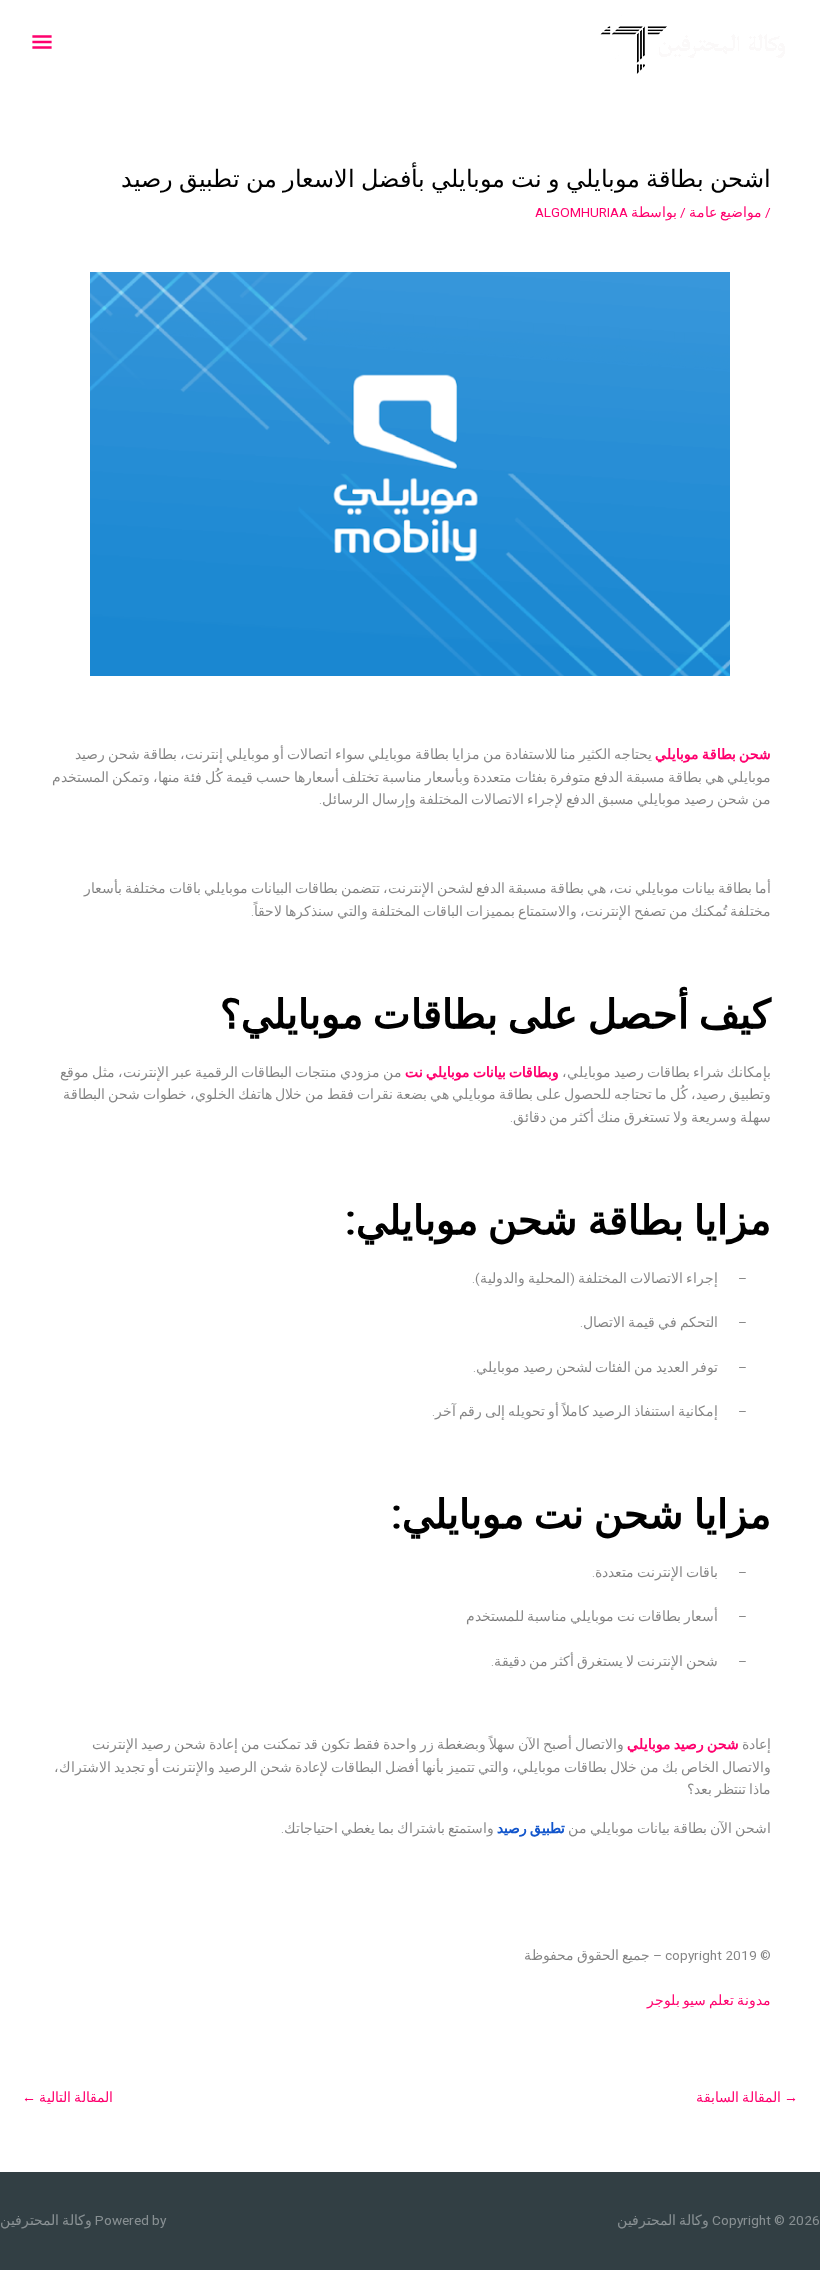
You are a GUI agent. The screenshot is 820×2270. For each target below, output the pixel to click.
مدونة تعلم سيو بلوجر (709, 2000)
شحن (755, 754)
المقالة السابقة (747, 2097)
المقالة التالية (67, 2097)
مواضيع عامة (725, 212)
